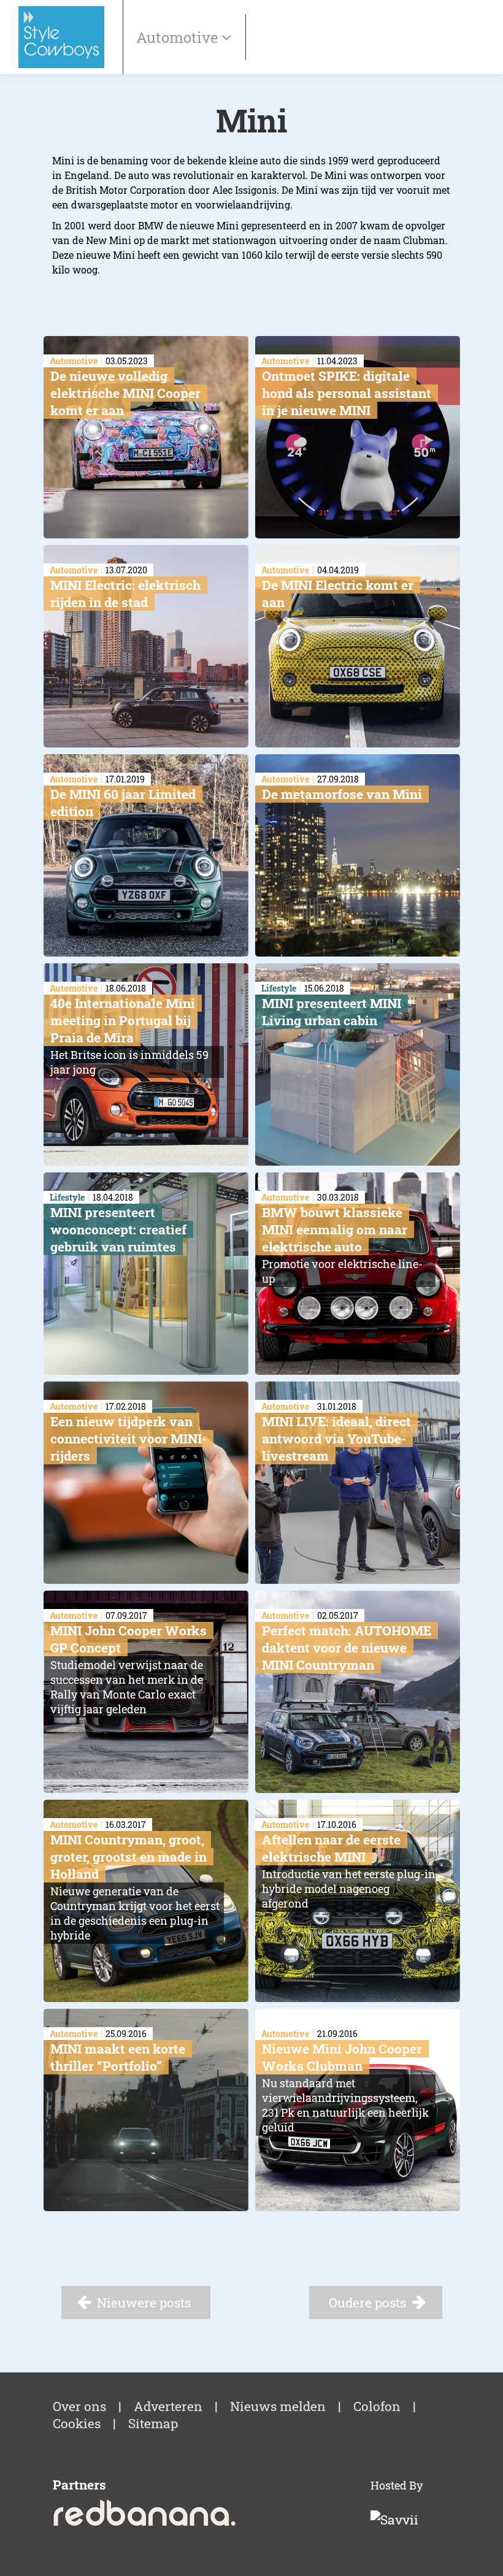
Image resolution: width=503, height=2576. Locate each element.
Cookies (77, 2423)
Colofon (377, 2406)
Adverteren (168, 2406)
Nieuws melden (278, 2406)
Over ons (79, 2406)
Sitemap (153, 2423)
